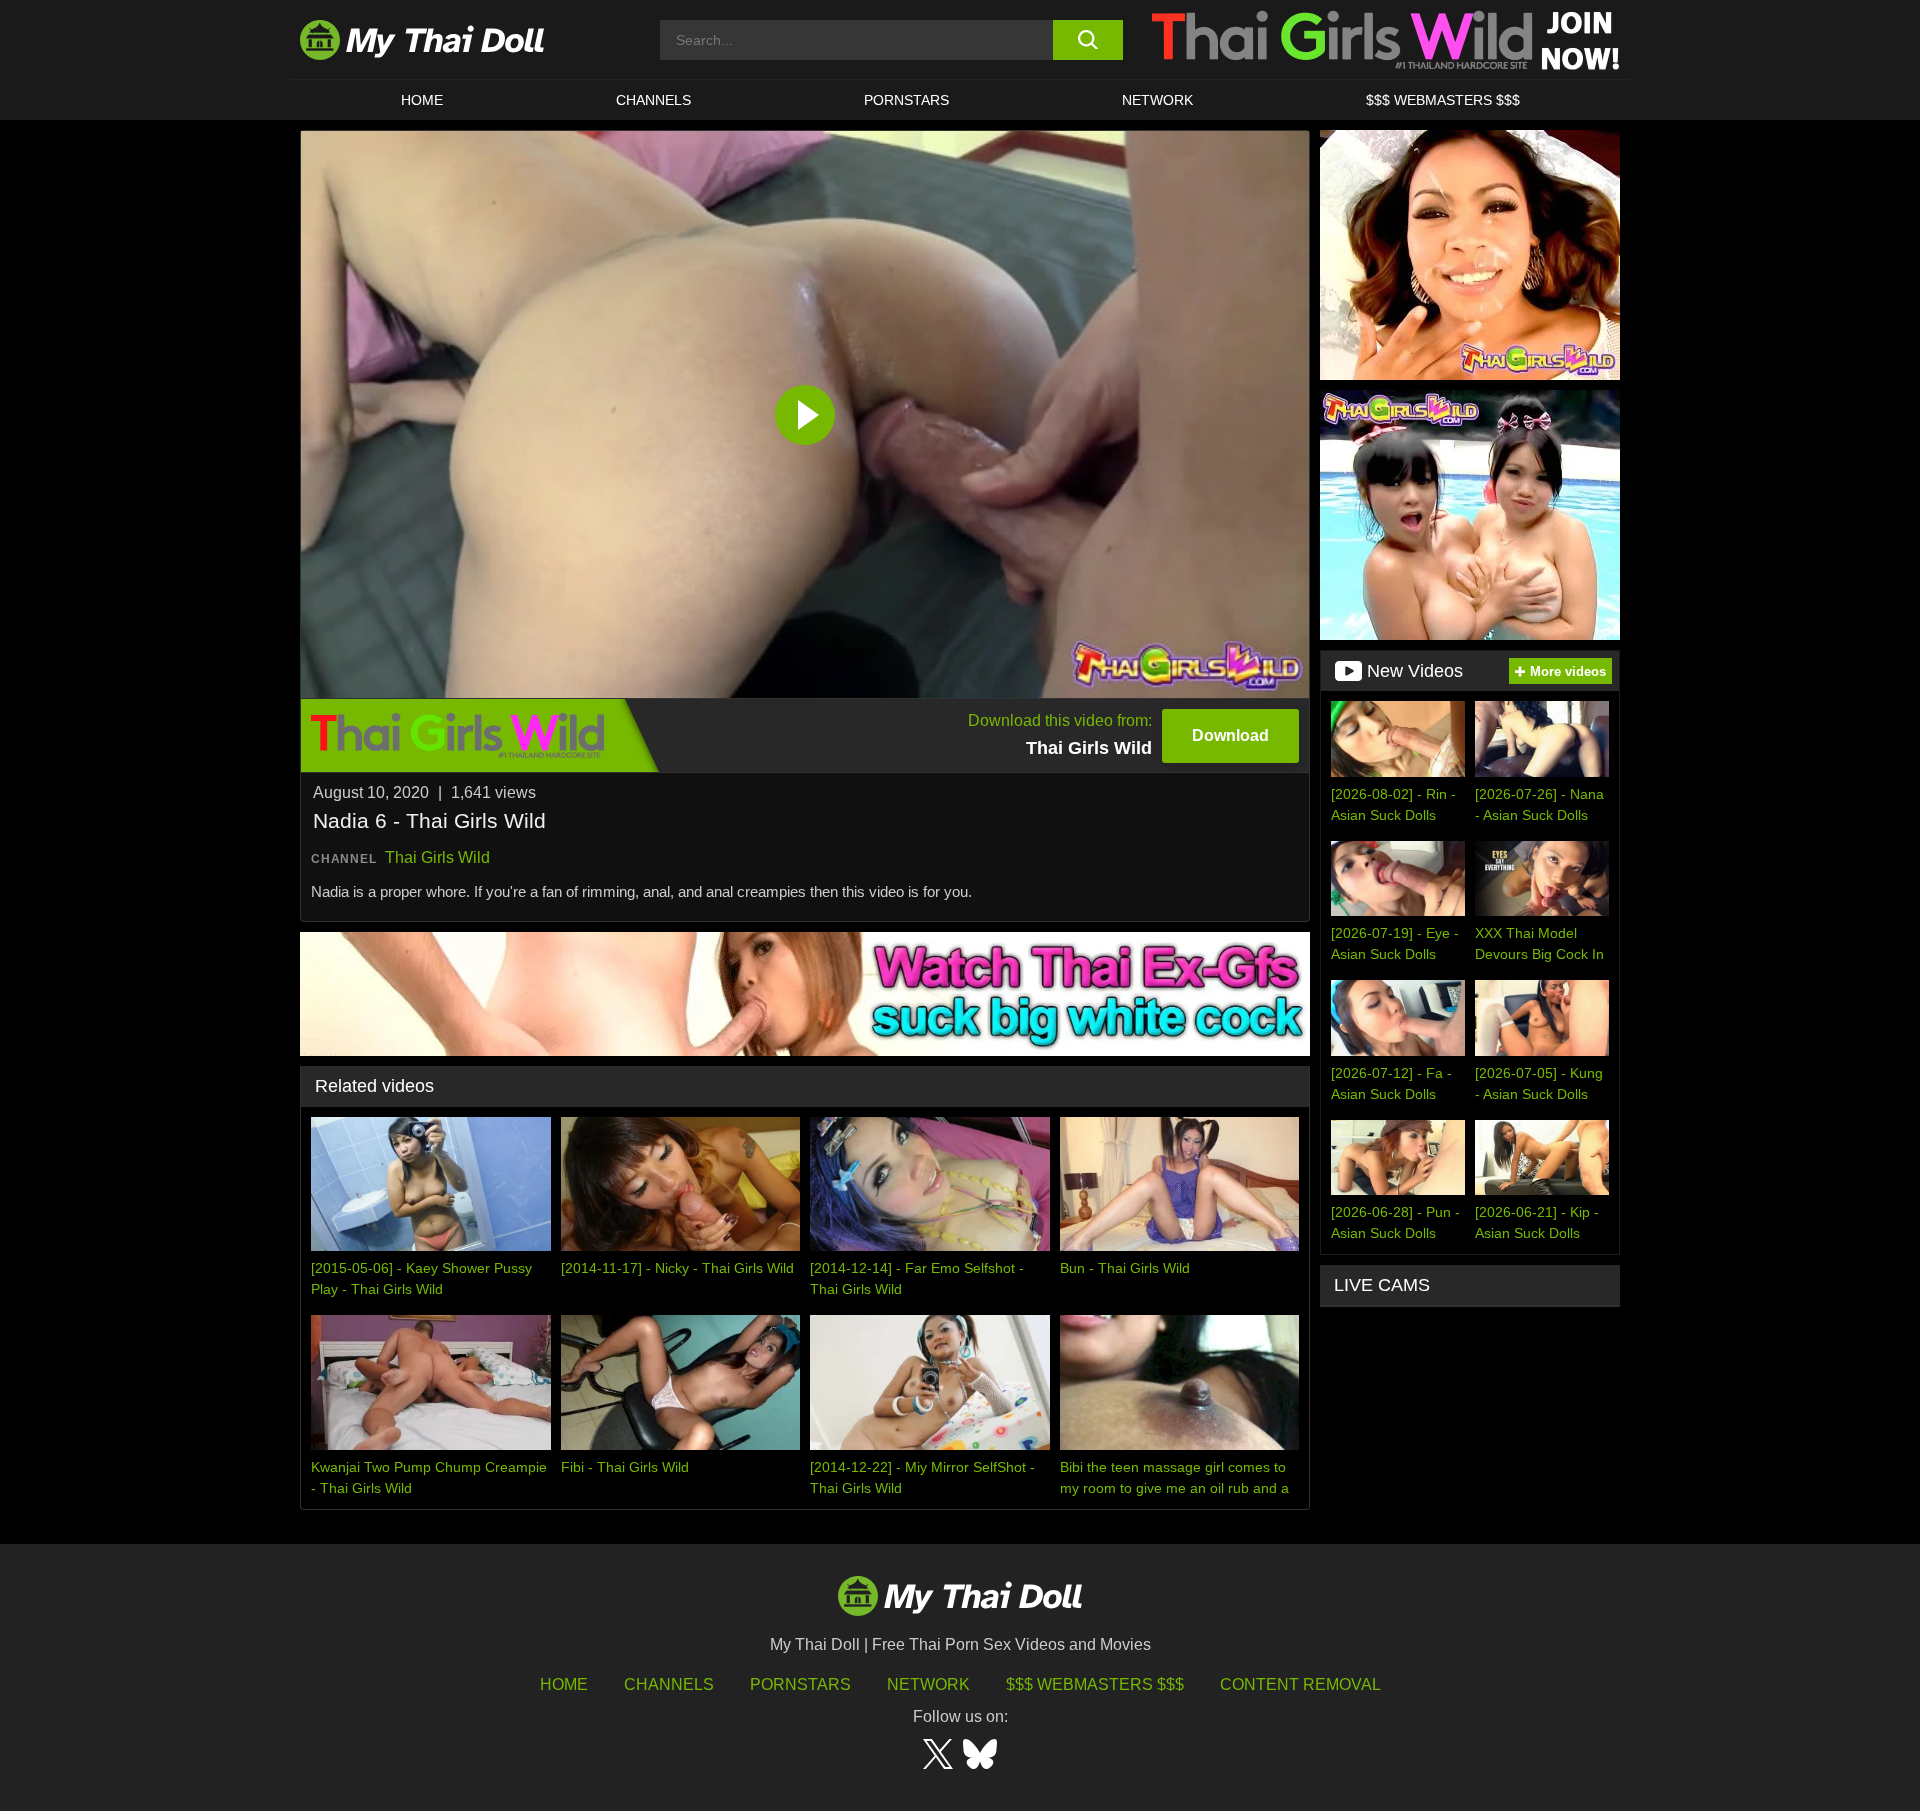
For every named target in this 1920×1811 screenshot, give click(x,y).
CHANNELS (653, 100)
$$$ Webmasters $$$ (1095, 1684)
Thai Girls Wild (437, 857)
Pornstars (906, 100)
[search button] (1087, 40)
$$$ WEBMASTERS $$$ (1443, 100)
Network (1157, 100)
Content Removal (1300, 1684)
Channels (669, 1684)
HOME (422, 100)
